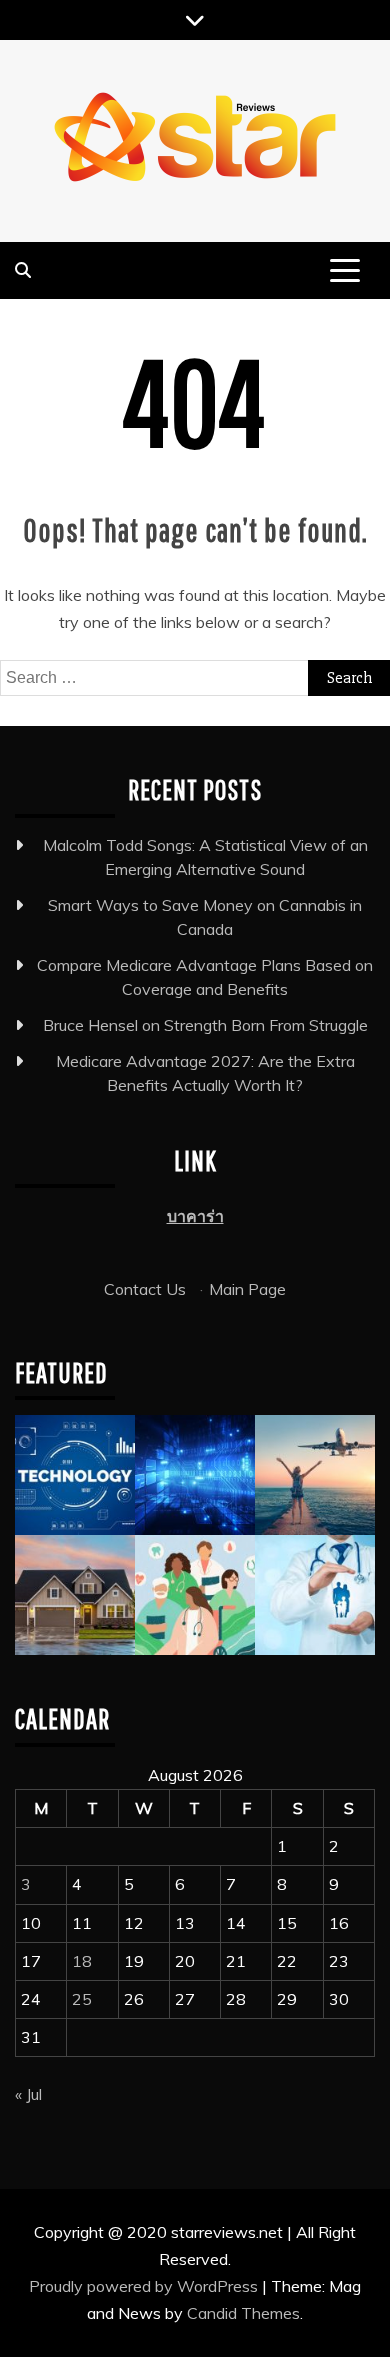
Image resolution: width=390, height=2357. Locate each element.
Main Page (247, 1289)
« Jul (28, 2094)
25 (82, 1999)
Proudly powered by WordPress (145, 2286)
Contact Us (145, 1289)
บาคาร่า (195, 1216)
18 (82, 1961)
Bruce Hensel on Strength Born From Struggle (205, 1025)
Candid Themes (243, 2313)
